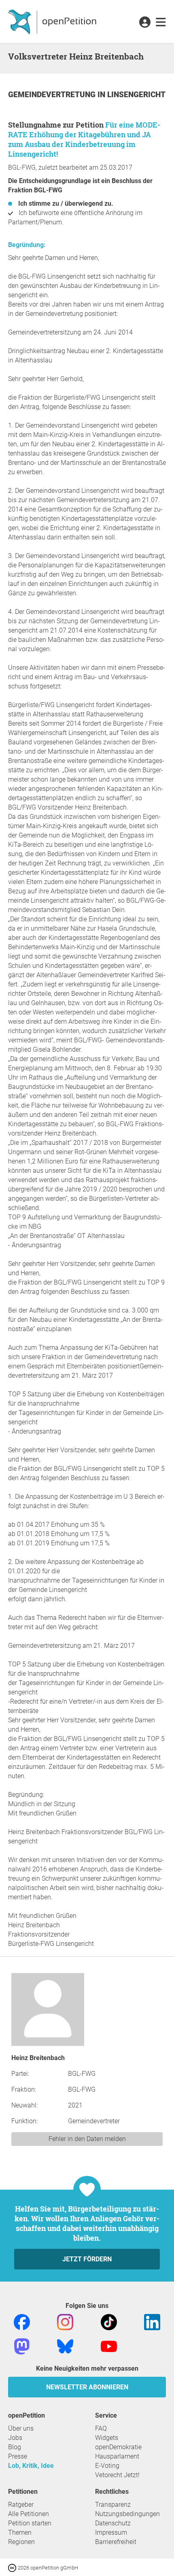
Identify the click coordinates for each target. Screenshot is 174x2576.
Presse (18, 2456)
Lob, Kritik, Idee (31, 2466)
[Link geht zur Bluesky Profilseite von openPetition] (65, 2346)
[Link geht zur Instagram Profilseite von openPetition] (65, 2321)
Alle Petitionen (29, 2514)
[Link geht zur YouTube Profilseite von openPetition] (109, 2346)
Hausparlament (117, 2456)
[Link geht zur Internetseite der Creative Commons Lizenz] (13, 2567)
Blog (15, 2447)
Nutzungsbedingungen (127, 2514)
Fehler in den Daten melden (87, 2139)
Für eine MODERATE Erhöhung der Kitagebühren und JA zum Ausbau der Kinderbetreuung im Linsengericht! (84, 139)
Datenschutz (113, 2523)
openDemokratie (118, 2447)
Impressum (111, 2532)
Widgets (107, 2438)
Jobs (15, 2438)
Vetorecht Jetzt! (117, 2475)
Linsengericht (136, 95)
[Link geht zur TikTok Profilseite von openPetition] (109, 2321)
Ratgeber (21, 2505)
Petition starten (30, 2523)
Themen (20, 2532)
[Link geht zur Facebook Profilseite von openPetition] (22, 2321)
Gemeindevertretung (53, 95)
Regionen (21, 2542)
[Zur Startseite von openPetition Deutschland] (53, 21)
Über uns (21, 2428)
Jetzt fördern (87, 2259)
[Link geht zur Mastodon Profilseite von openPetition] (22, 2346)
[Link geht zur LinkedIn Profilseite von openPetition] (152, 2321)
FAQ (101, 2428)
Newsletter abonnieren (87, 2387)
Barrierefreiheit (116, 2542)
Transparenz (113, 2505)
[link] (161, 23)
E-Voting (107, 2466)
